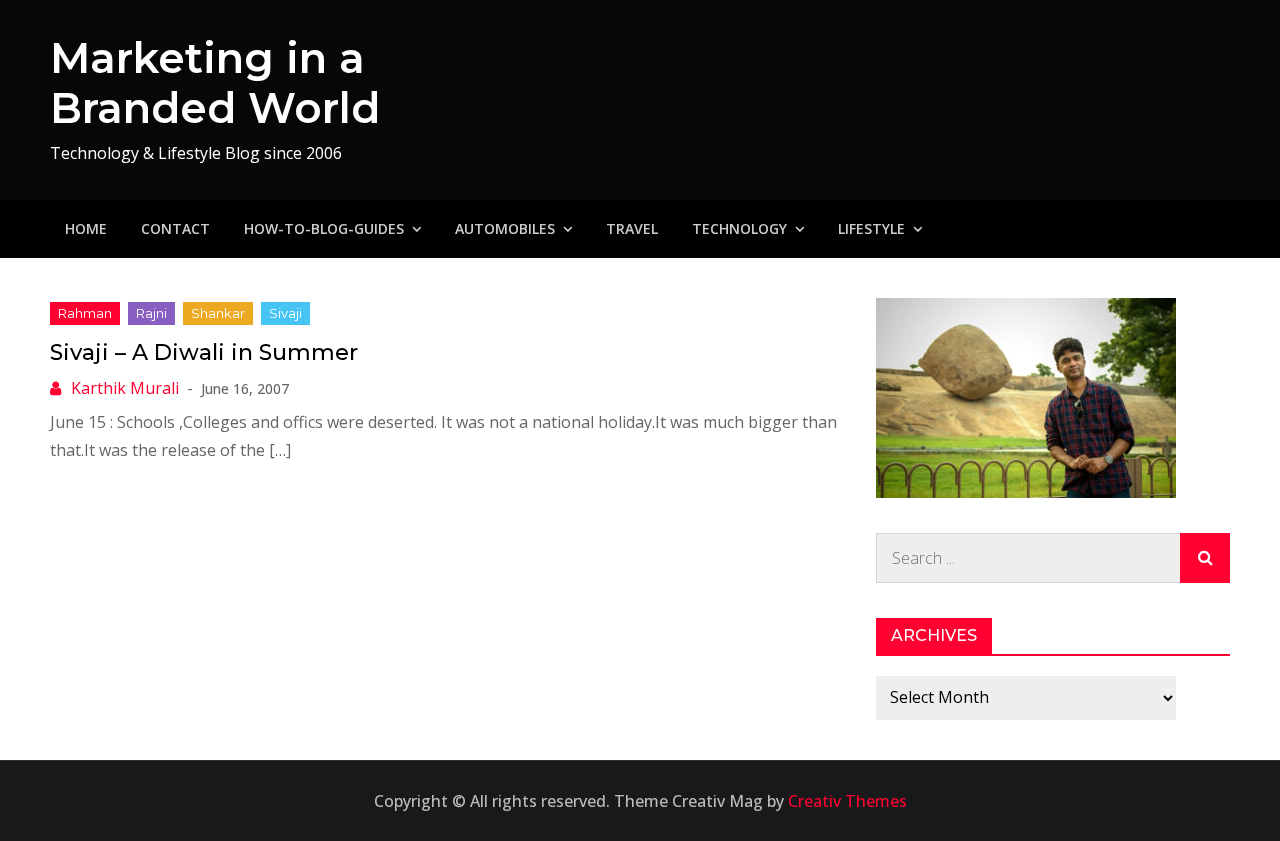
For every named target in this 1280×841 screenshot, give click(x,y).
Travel (632, 228)
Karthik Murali (125, 388)
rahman (85, 313)
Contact (175, 228)
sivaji (285, 313)
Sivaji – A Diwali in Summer (204, 352)
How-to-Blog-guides (324, 228)
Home (86, 228)
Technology (739, 228)
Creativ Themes (847, 801)
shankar (218, 313)
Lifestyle (871, 228)
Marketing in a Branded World (215, 83)
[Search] (1205, 558)
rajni (151, 313)
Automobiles (505, 228)
